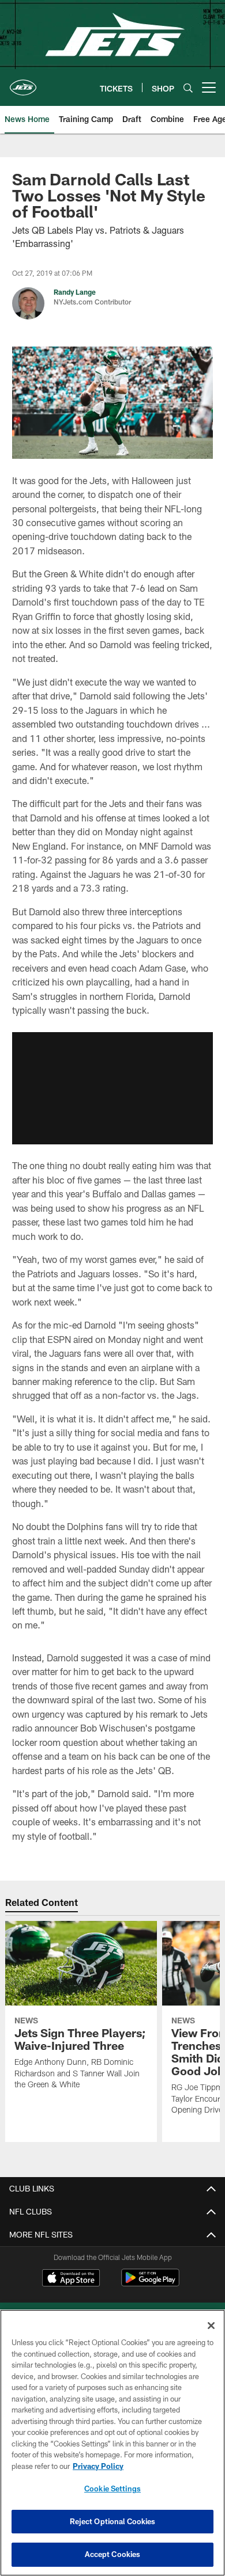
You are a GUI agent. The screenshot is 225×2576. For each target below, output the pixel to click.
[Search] (188, 88)
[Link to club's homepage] (23, 83)
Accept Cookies (113, 2554)
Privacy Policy (98, 2466)
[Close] (211, 2326)
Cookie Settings (112, 2489)
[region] (112, 2443)
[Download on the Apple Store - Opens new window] (71, 2279)
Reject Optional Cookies (113, 2521)
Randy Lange (75, 292)
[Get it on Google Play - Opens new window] (150, 2283)
